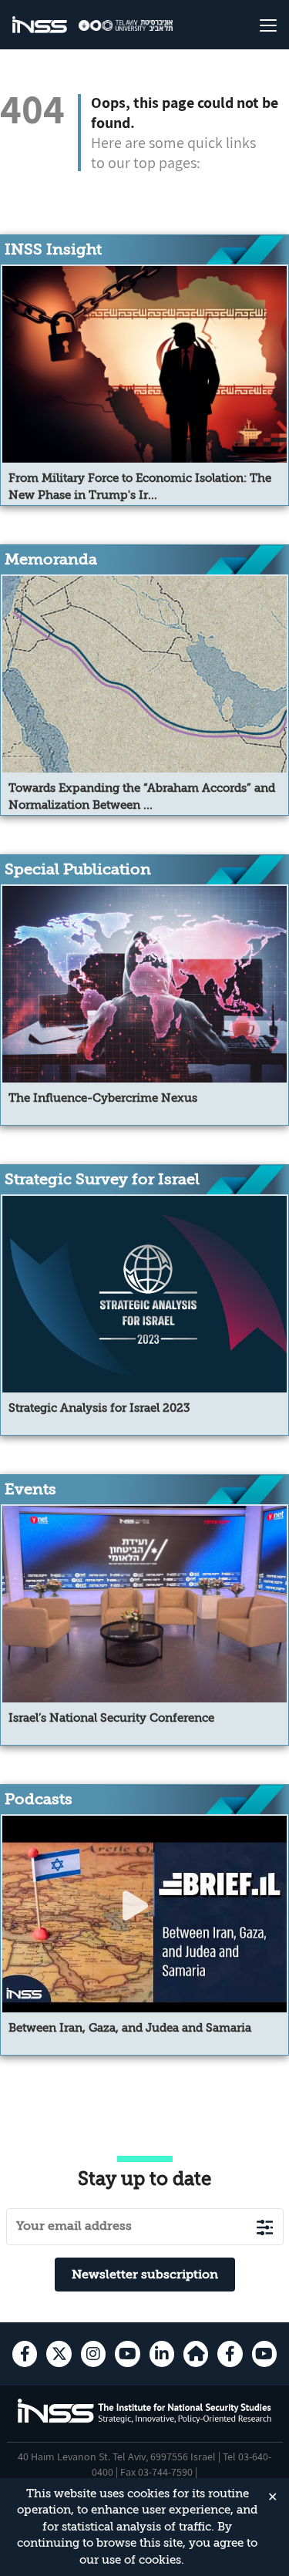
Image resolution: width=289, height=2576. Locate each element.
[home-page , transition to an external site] (196, 2354)
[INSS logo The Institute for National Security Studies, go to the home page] (145, 2421)
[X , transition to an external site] (59, 2354)
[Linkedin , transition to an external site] (162, 2354)
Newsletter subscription (145, 2275)
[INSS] (40, 25)
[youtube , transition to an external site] (127, 2354)
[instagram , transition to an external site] (93, 2354)
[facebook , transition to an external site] (25, 2354)
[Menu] (255, 25)
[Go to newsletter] (265, 2227)
